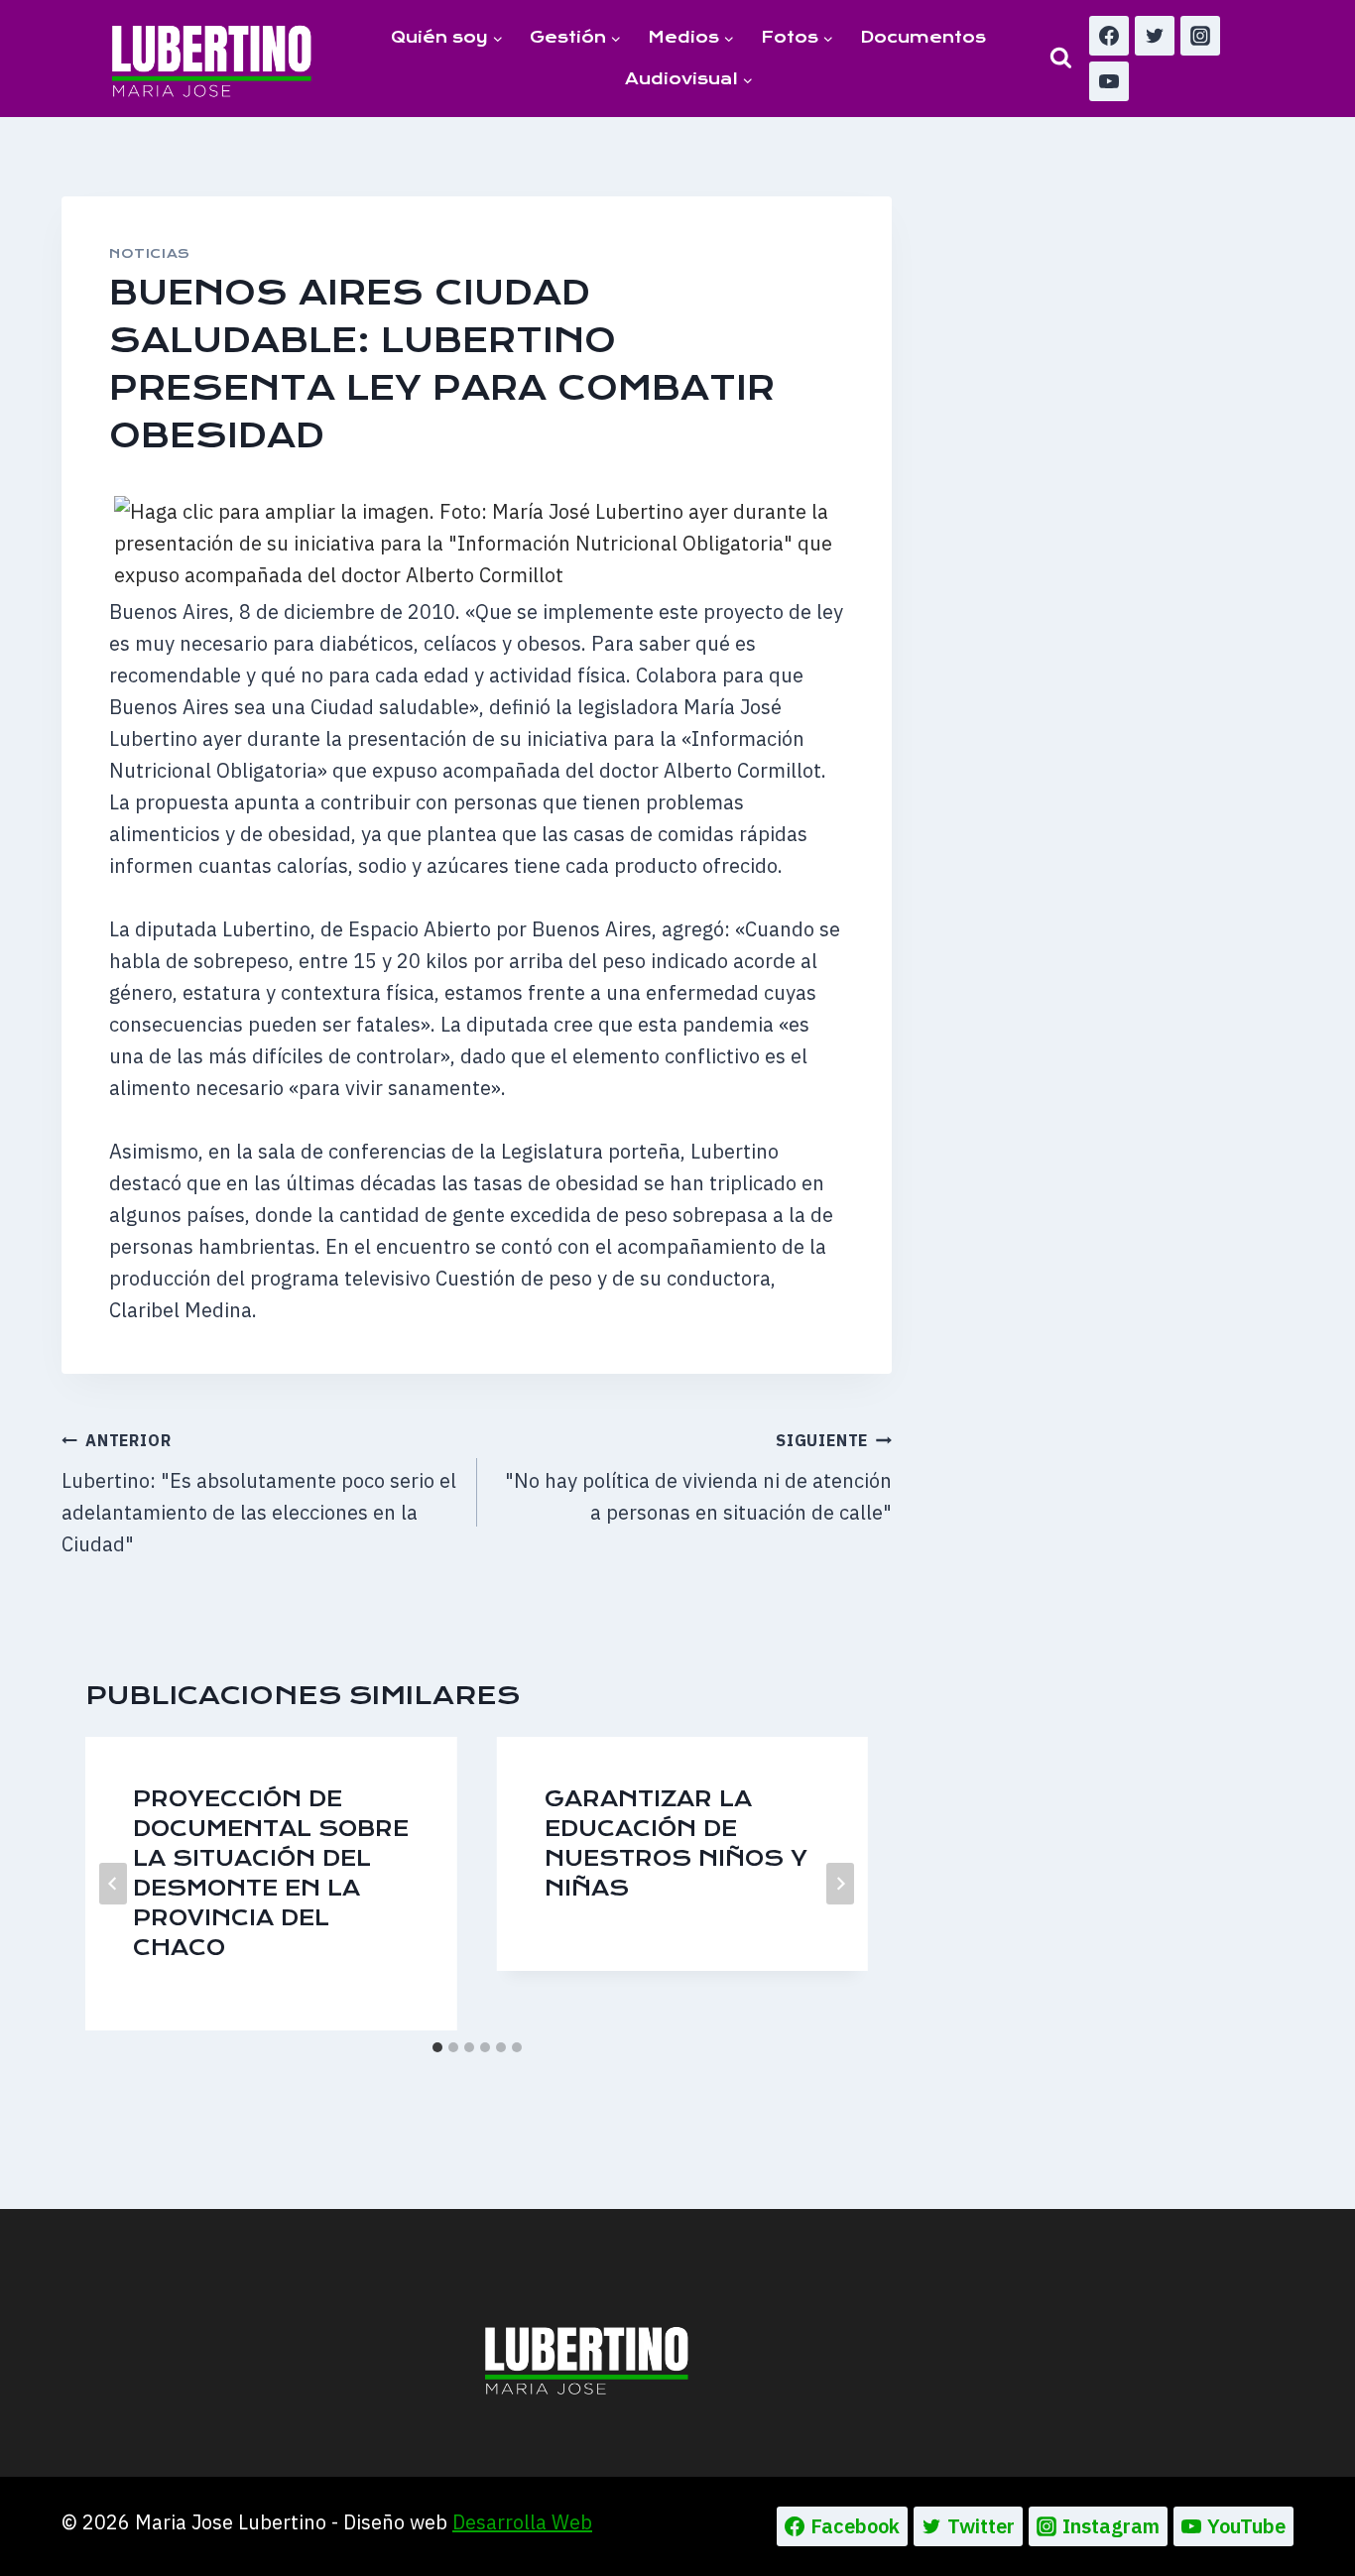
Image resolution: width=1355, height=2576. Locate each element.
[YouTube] (1109, 81)
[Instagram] (1200, 36)
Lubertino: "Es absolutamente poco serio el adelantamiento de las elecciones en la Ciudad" (259, 1494)
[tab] (437, 2047)
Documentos (923, 37)
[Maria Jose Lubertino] (212, 58)
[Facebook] (1109, 36)
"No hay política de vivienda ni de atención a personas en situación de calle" (698, 1478)
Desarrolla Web (522, 2522)
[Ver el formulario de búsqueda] (1061, 58)
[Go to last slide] (113, 1884)
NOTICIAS (150, 253)
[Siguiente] (840, 1884)
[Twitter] (1155, 36)
